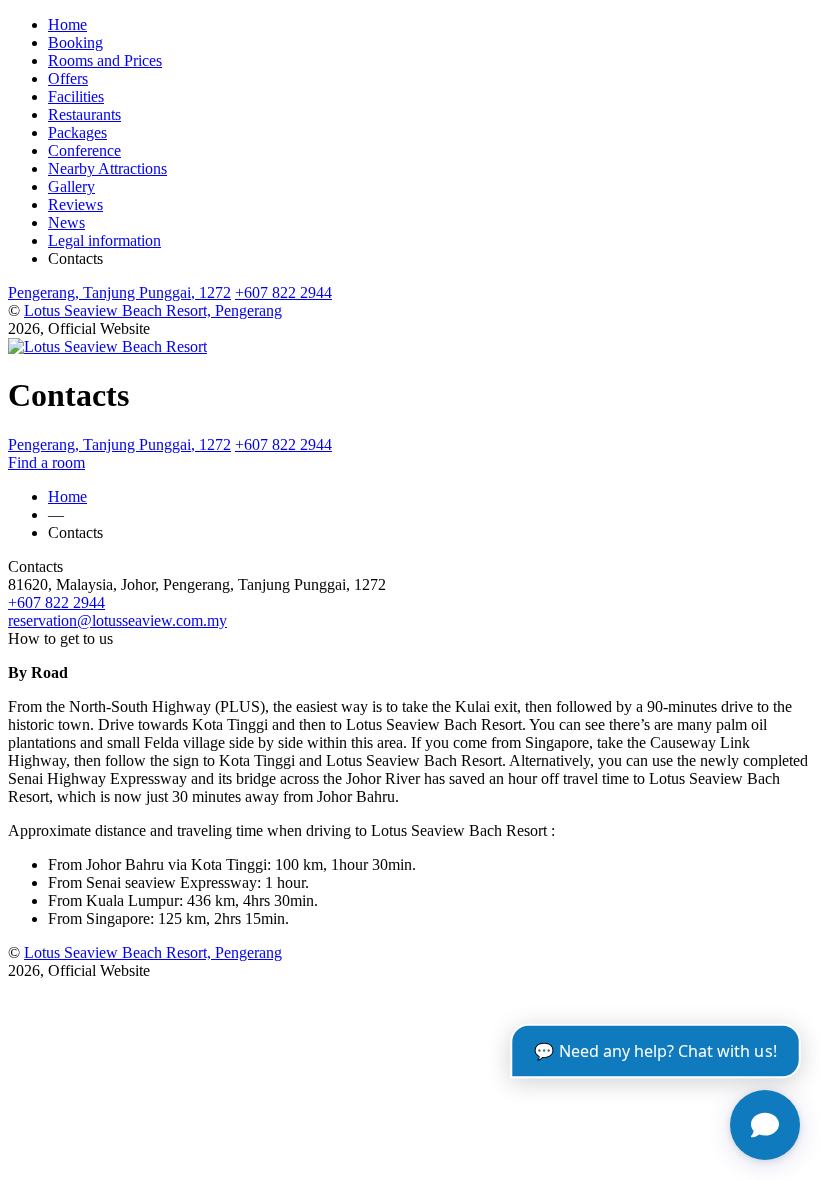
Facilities (76, 96)
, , (119, 292)
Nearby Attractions (107, 168)
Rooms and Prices (105, 60)
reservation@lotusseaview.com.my (117, 620)
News (66, 222)
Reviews (75, 204)
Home (67, 24)
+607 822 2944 (283, 292)
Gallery (71, 186)
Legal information (104, 240)
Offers (68, 78)
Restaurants (84, 114)
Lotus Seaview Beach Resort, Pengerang (153, 310)
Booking (75, 42)
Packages (77, 132)
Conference (84, 150)
